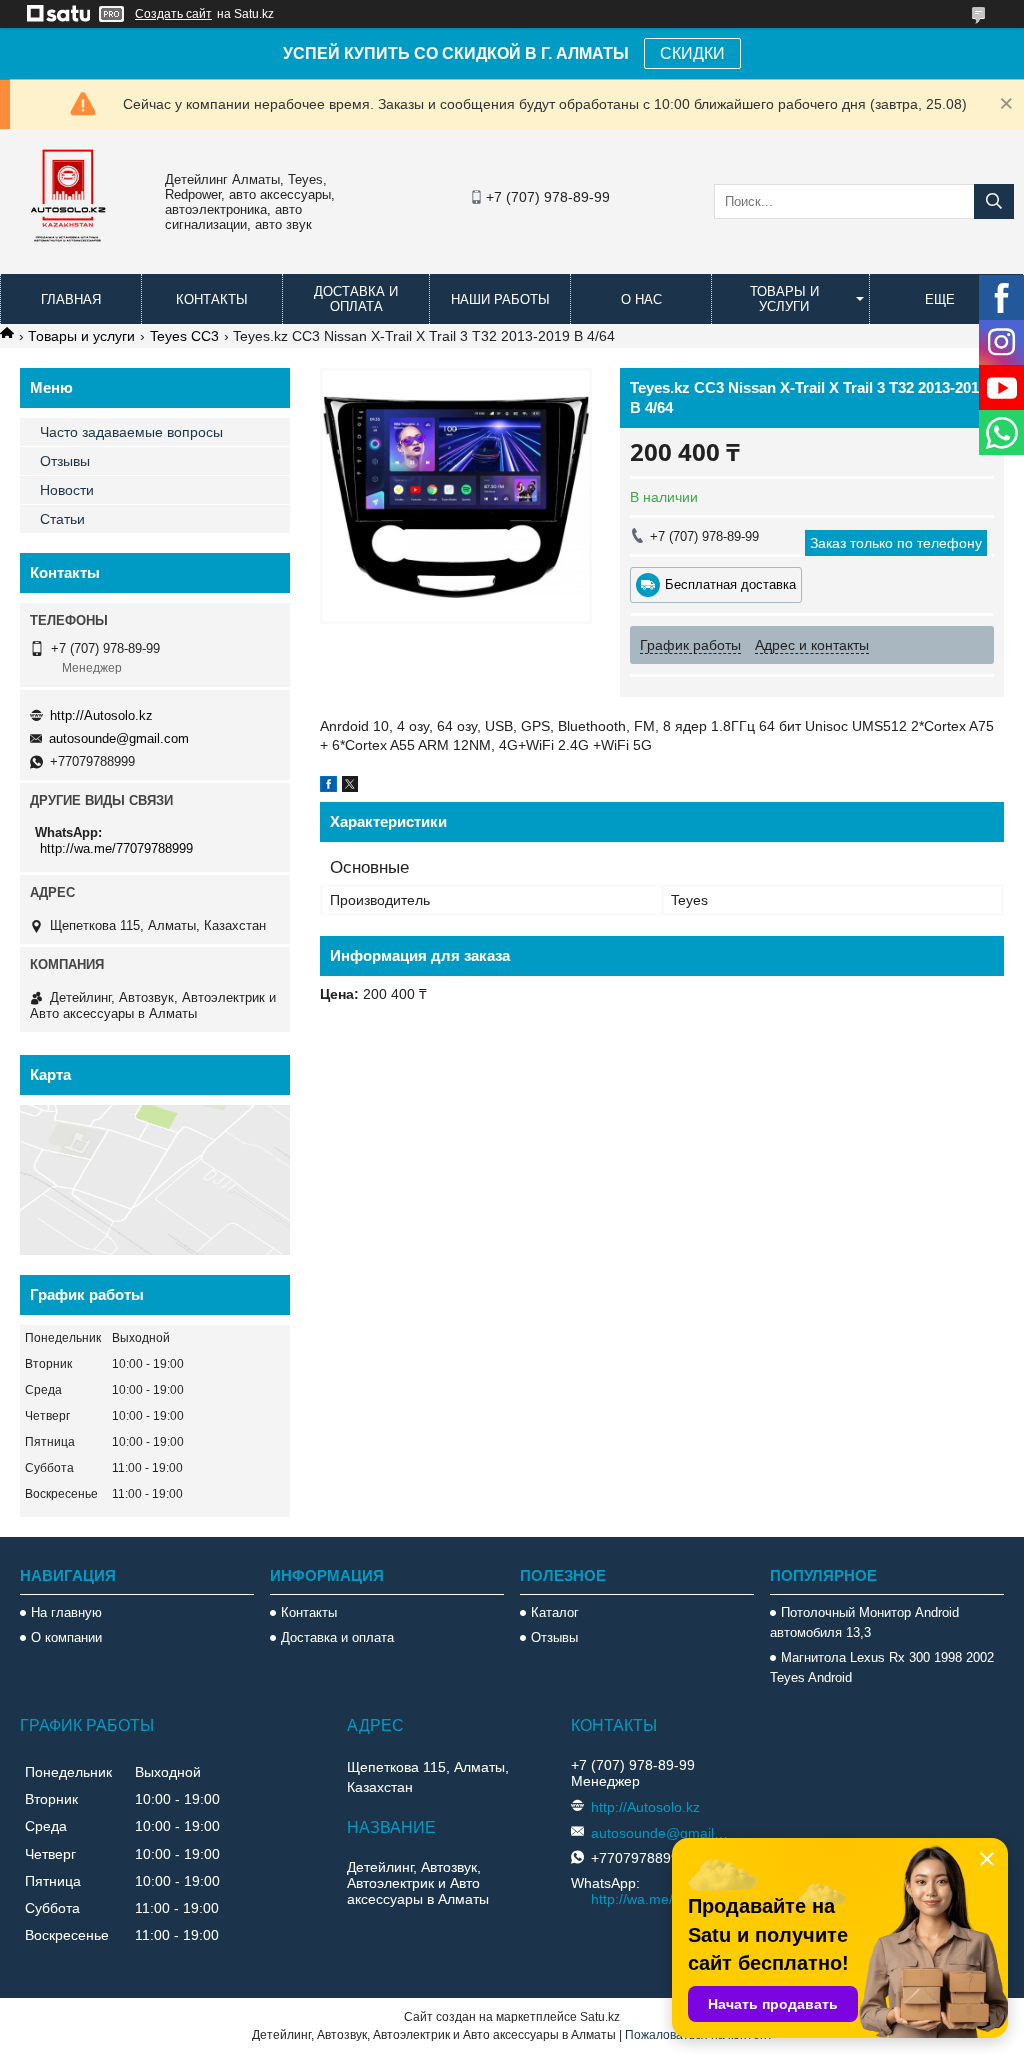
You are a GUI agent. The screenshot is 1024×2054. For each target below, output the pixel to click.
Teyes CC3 (184, 336)
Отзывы (65, 461)
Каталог (555, 1612)
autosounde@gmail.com (119, 738)
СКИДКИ (692, 53)
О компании (66, 1637)
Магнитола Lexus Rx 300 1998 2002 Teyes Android (882, 1667)
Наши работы (500, 299)
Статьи (62, 519)
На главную (66, 1612)
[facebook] (328, 787)
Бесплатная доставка (730, 584)
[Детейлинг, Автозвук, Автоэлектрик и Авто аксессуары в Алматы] (70, 255)
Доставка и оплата (356, 299)
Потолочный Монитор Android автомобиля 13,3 (864, 1622)
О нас (641, 299)
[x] (350, 787)
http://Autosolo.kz (101, 715)
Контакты (212, 299)
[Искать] (994, 201)
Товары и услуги (784, 299)
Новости (67, 490)
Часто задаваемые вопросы (131, 432)
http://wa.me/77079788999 (116, 848)
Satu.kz (600, 2017)
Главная (71, 299)
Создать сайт (173, 14)
